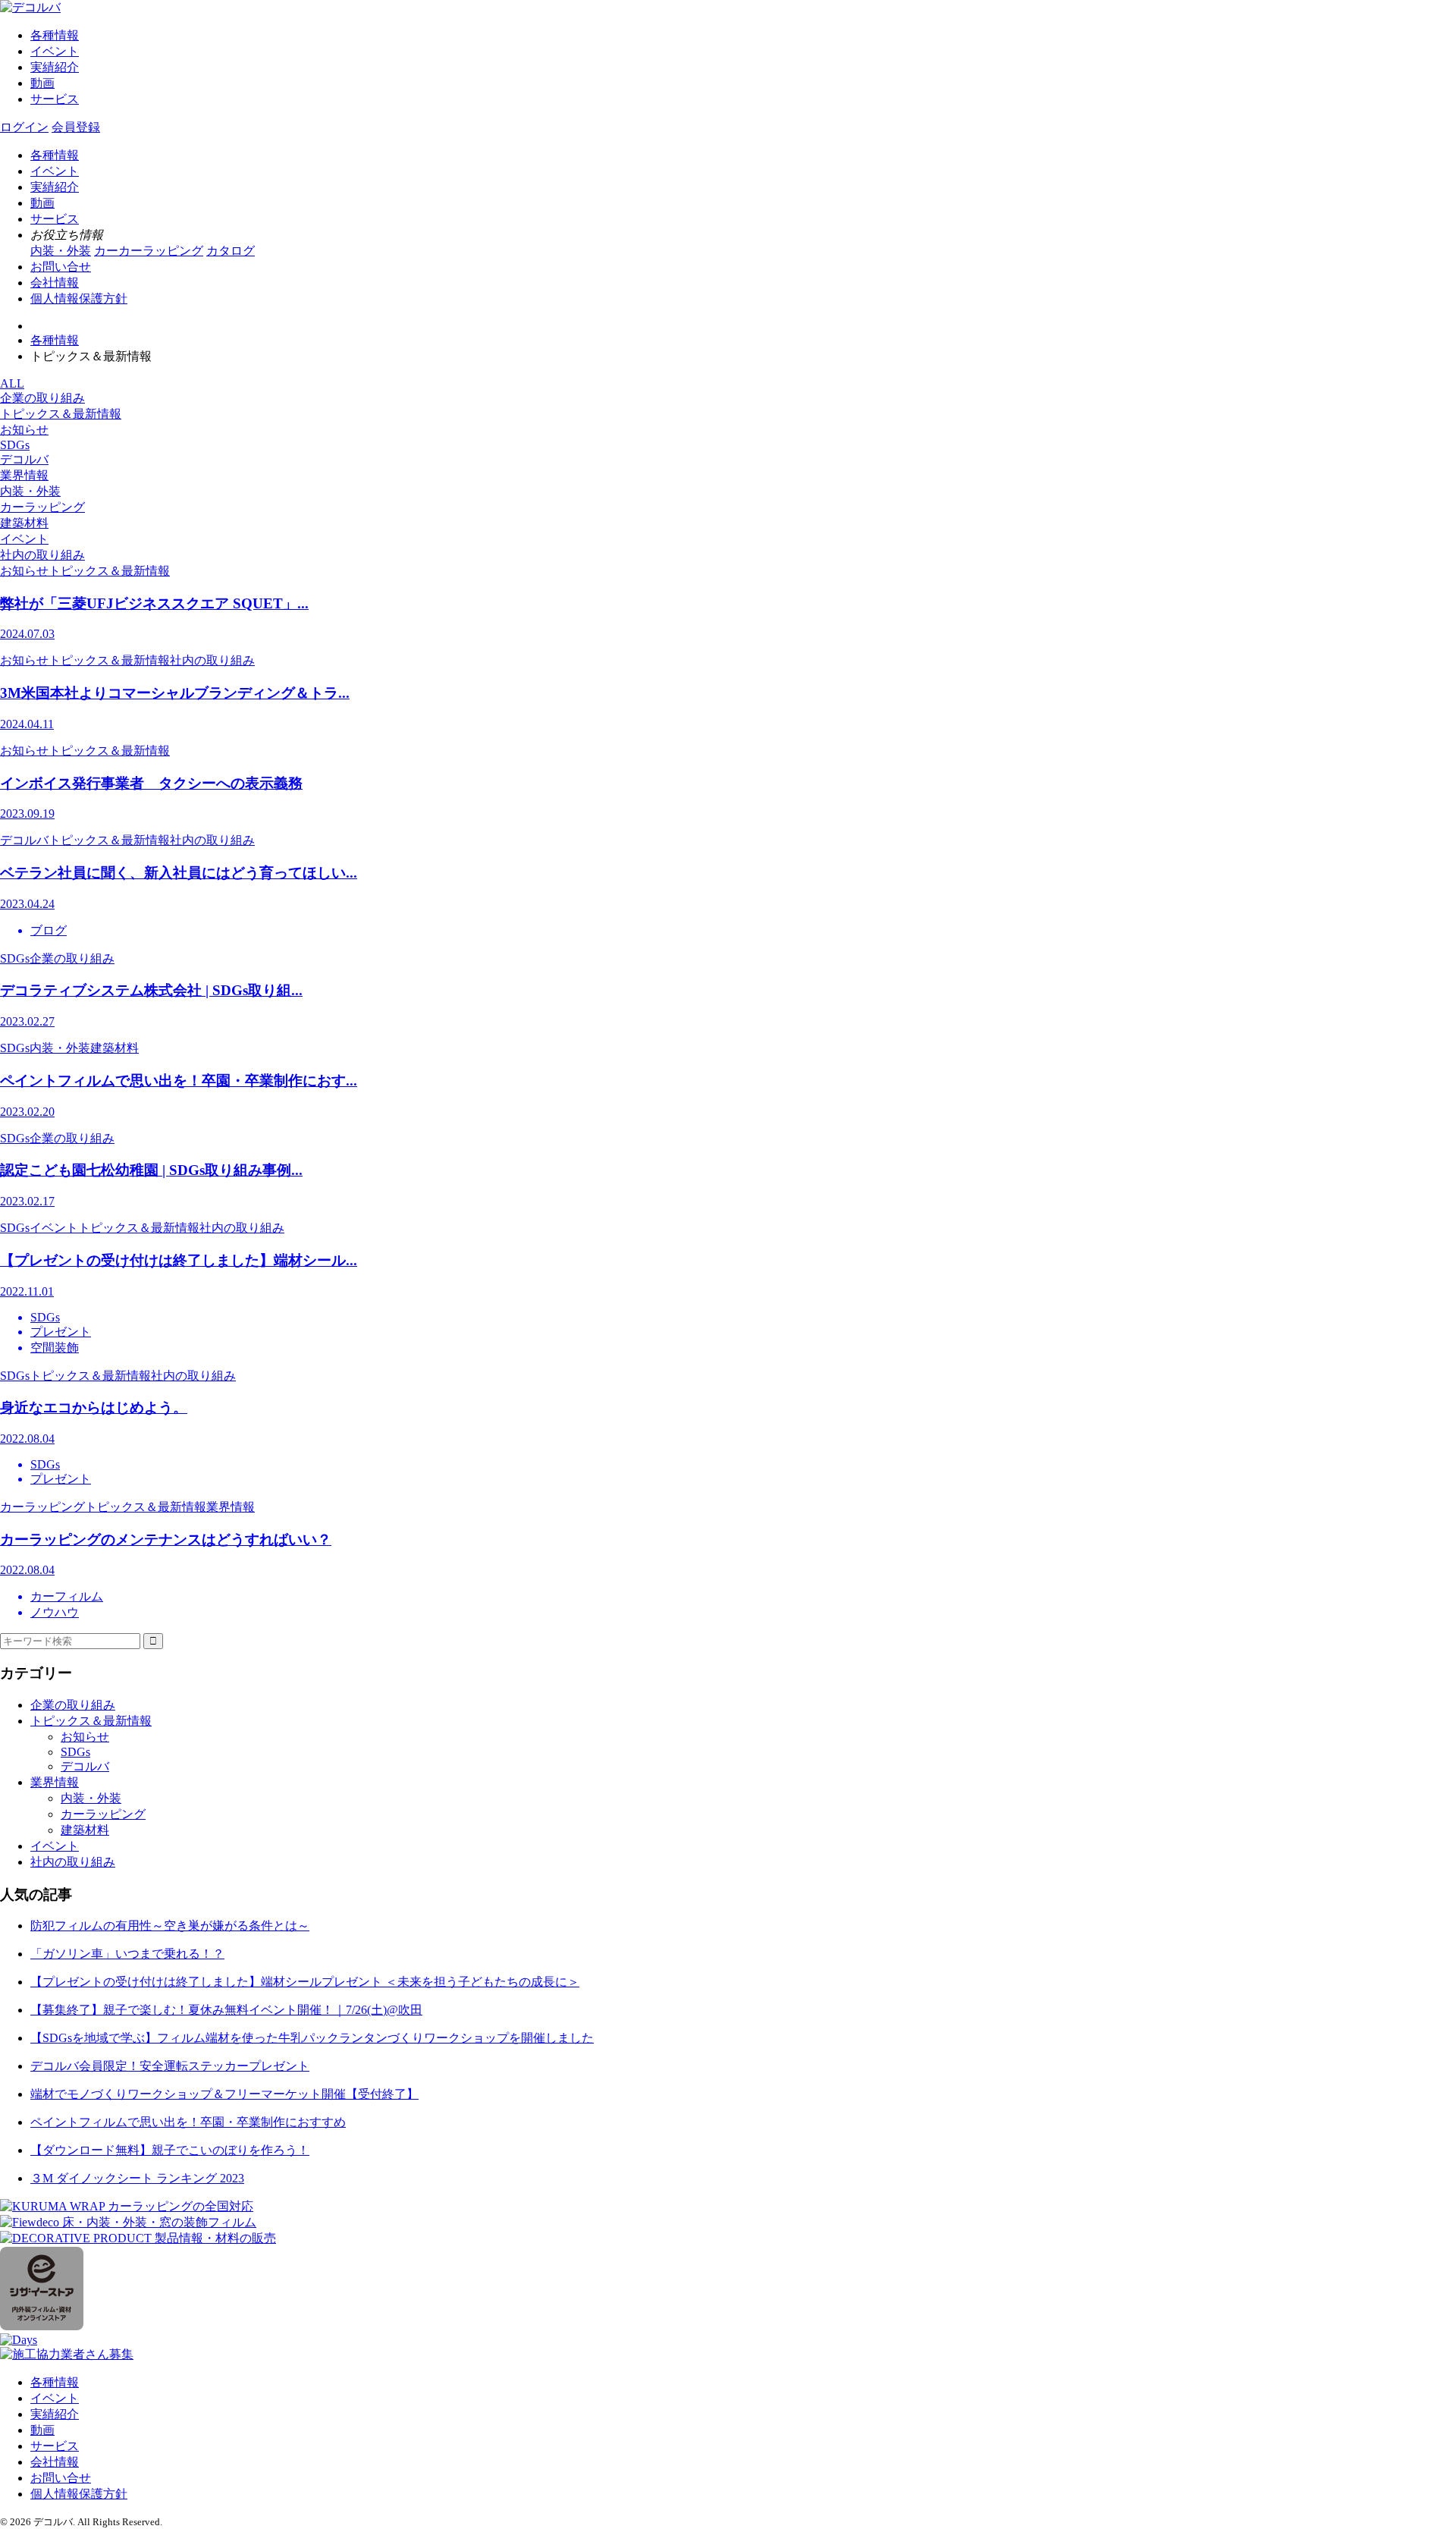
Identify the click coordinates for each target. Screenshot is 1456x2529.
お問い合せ (61, 267)
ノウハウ (55, 1612)
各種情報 (55, 35)
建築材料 (24, 523)
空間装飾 (55, 1348)
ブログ (49, 930)
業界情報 (24, 475)
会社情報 (55, 283)
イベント (55, 51)
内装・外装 (30, 491)
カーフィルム (67, 1596)
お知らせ (24, 430)
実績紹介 (55, 67)
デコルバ (24, 459)
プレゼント (61, 1332)
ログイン (24, 127)
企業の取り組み (42, 398)
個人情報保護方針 (79, 298)
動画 (42, 83)
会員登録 (76, 127)
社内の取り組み (42, 555)
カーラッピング (42, 507)
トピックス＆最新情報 (61, 414)
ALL (12, 383)
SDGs (15, 445)
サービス (55, 99)
